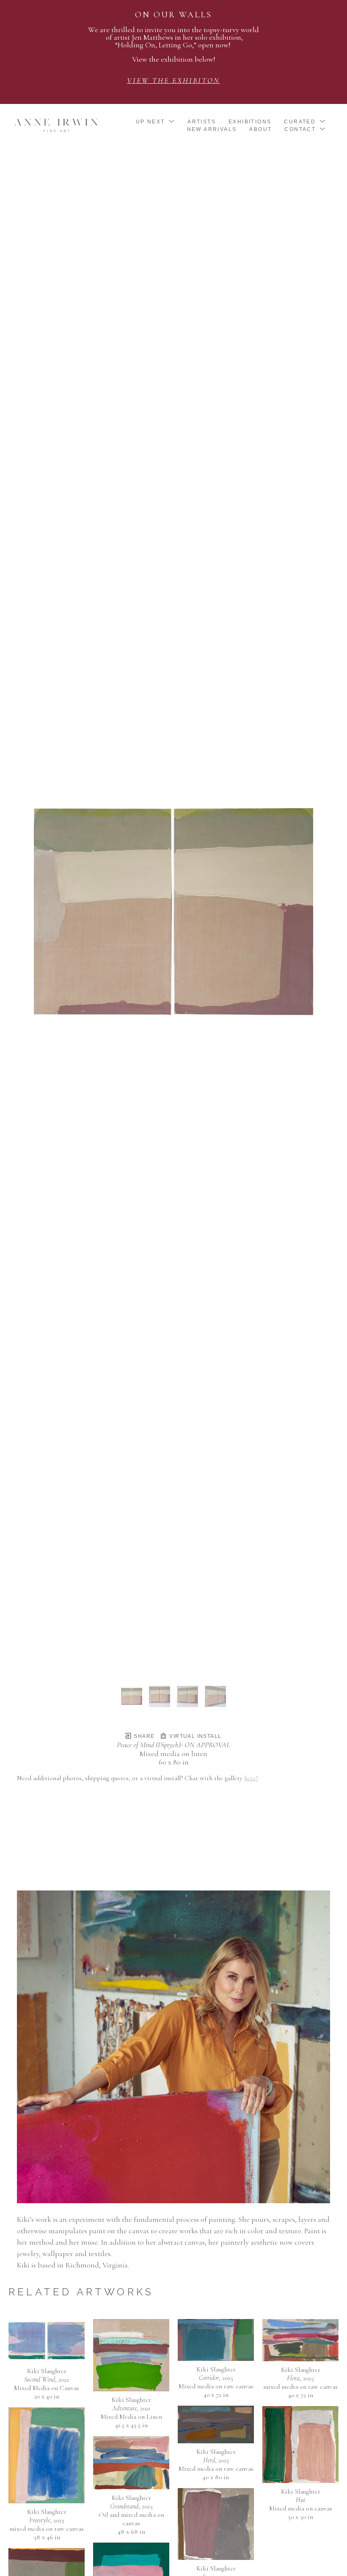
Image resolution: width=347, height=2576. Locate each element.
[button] (156, 122)
